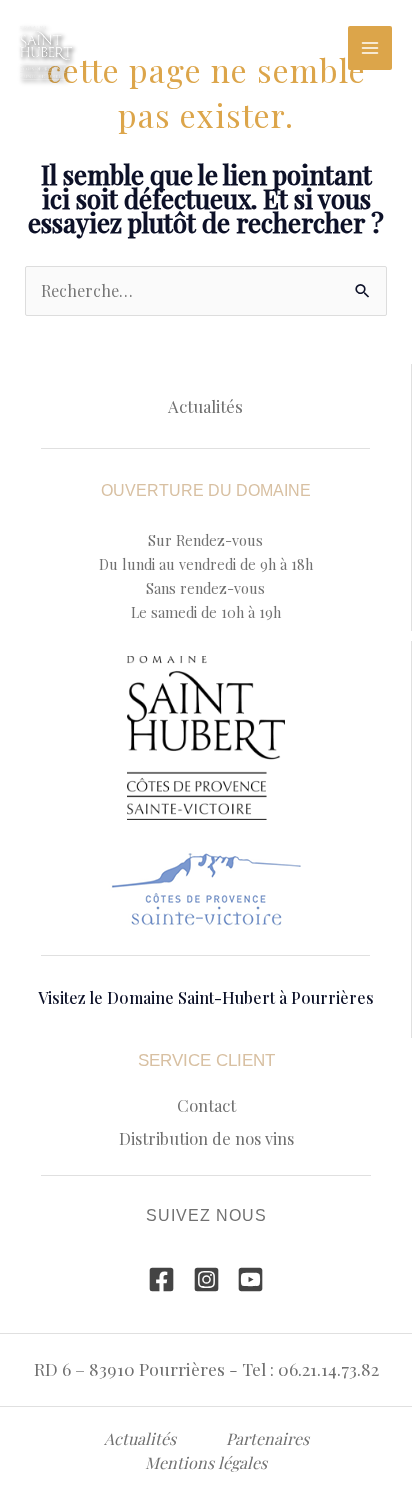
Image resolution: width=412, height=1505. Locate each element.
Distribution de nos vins (206, 1138)
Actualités (205, 406)
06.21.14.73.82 (328, 1368)
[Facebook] (161, 1279)
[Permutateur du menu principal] (370, 48)
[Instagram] (206, 1279)
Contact (206, 1105)
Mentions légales (206, 1462)
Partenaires (267, 1438)
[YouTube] (250, 1279)
